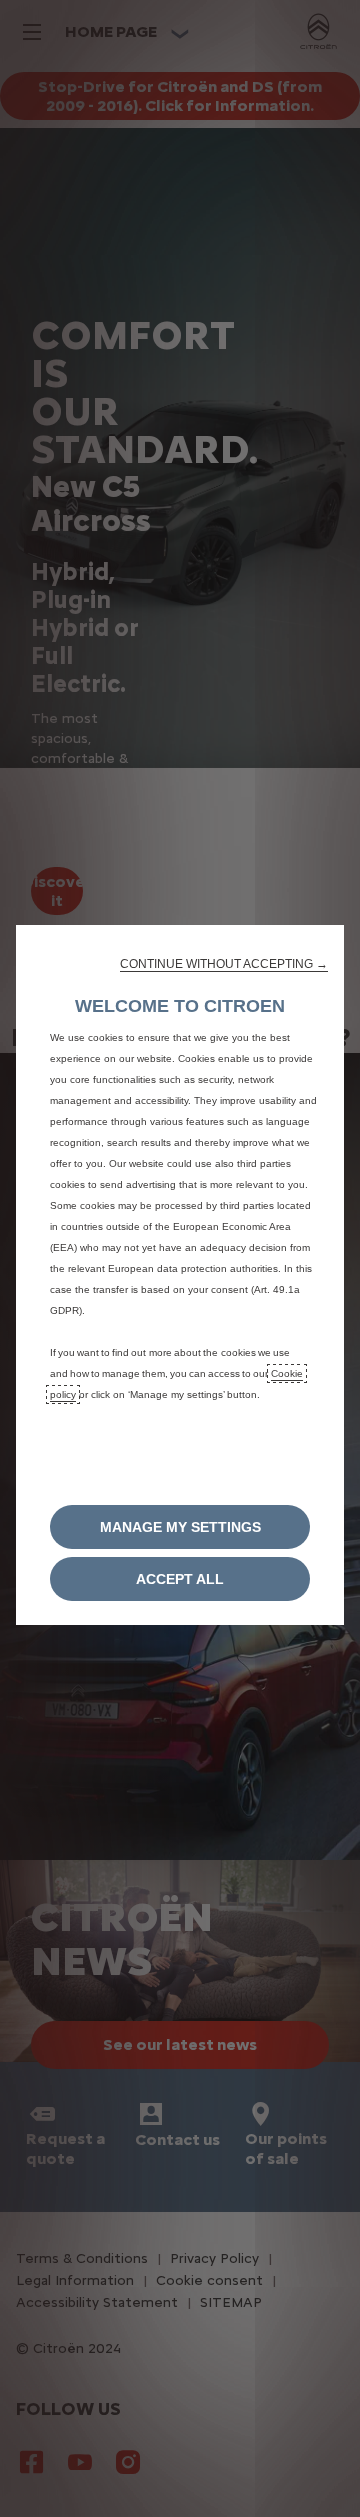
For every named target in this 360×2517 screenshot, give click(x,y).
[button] (224, 964)
